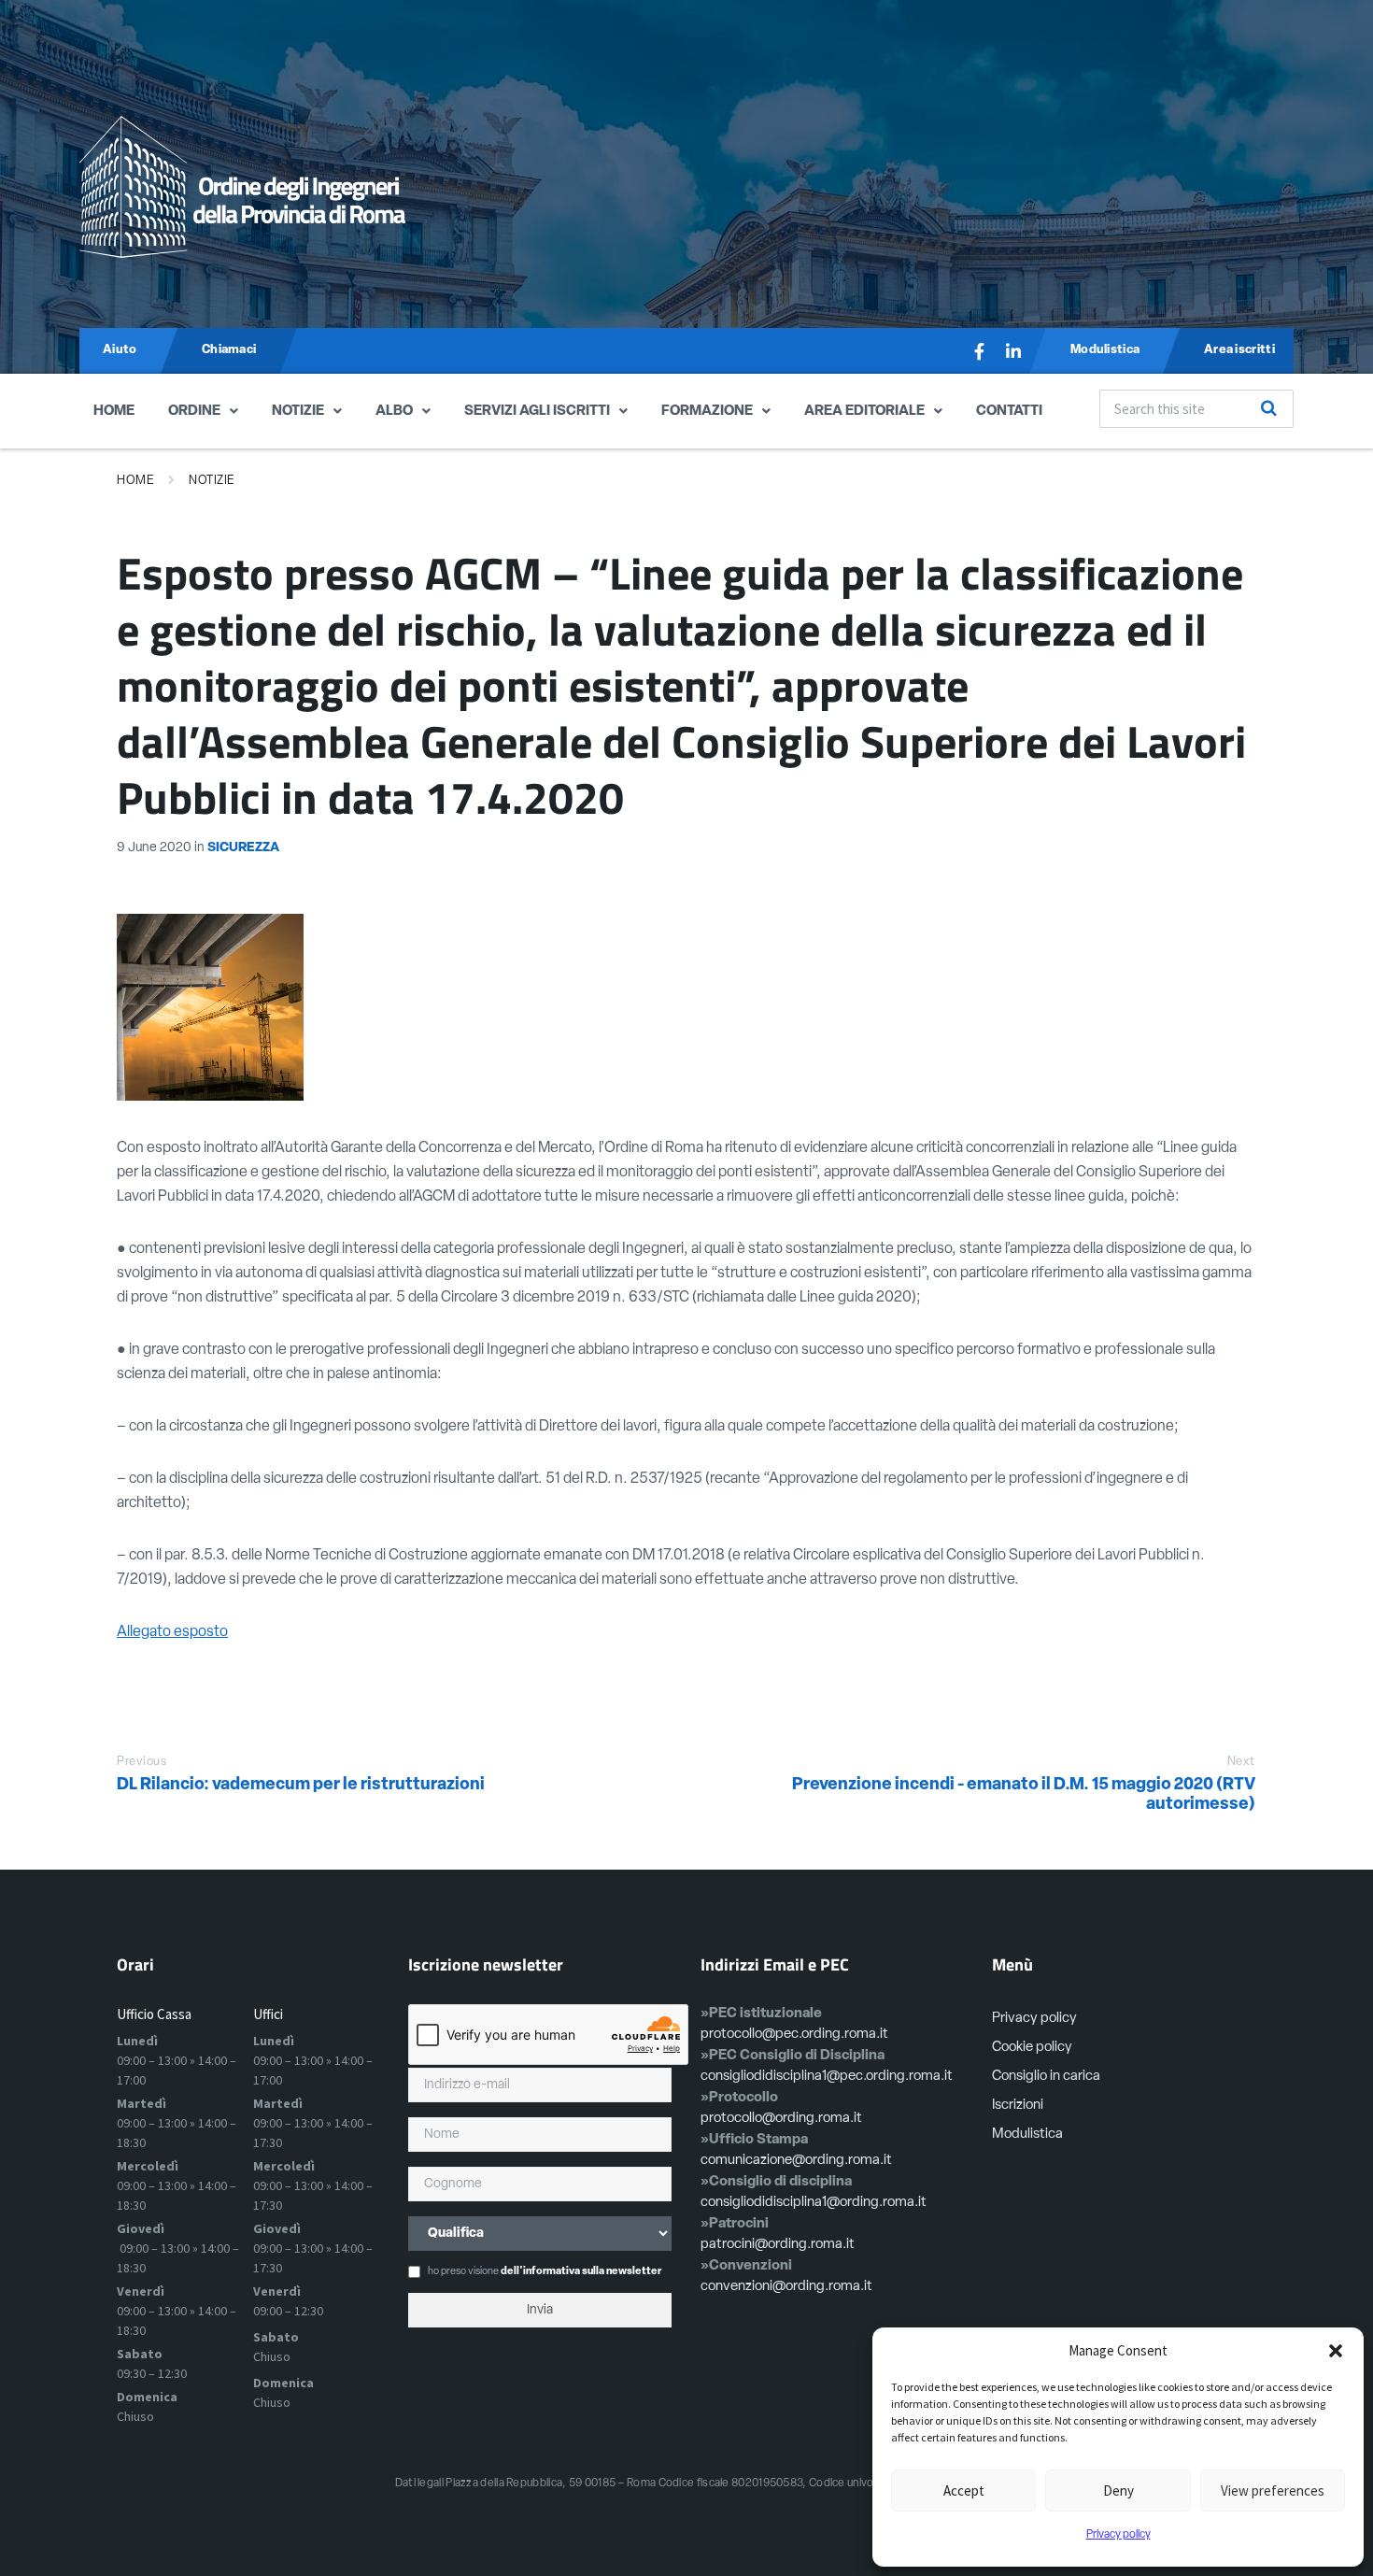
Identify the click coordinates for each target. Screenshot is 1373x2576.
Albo (394, 412)
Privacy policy (1118, 2535)
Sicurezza (243, 848)
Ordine (194, 412)
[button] (1336, 2351)
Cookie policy (1032, 2048)
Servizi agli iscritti (537, 412)
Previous (142, 1762)
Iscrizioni (1018, 2106)
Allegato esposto (172, 1632)
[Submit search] (1269, 408)
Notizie (298, 412)
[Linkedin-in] (1013, 351)
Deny (1118, 2491)
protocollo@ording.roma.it (781, 2119)
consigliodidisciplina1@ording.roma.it (814, 2203)
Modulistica (1027, 2135)
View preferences (1273, 2491)
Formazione (707, 412)
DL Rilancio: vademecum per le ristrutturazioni (301, 1786)
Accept (964, 2491)
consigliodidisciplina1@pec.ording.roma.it (827, 2077)
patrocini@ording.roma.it (778, 2245)
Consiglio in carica (1046, 2077)
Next (1241, 1762)
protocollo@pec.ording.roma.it (794, 2035)
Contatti (1009, 412)
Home (114, 412)
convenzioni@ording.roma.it (786, 2287)
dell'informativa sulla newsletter (581, 2272)
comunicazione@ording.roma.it (796, 2161)
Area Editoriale (864, 412)
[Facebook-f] (980, 351)
